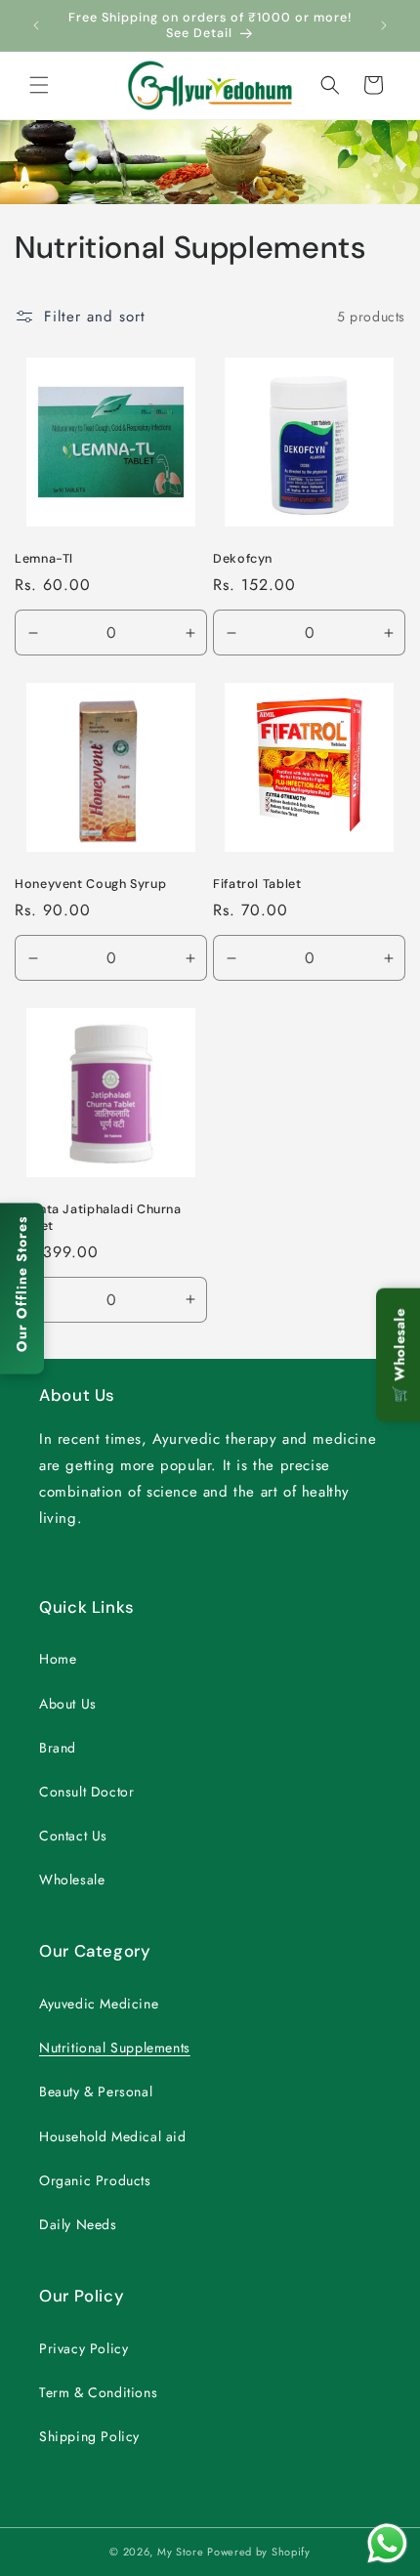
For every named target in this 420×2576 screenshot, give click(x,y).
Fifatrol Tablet (257, 884)
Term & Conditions (98, 2392)
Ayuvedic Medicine (99, 2004)
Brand (58, 1748)
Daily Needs (78, 2224)
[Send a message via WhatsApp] (387, 2543)
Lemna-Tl (44, 559)
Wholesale (72, 1879)
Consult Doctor (86, 1792)
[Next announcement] (384, 25)
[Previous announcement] (36, 25)
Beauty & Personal (96, 2091)
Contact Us (73, 1836)
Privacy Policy (84, 2348)
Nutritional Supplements (115, 2048)
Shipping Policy (89, 2436)
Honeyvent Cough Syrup (90, 884)
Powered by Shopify (259, 2552)
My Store (181, 2552)
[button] (39, 85)
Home (58, 1659)
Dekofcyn (243, 559)
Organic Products (95, 2180)
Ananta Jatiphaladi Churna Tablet (98, 1217)
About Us (68, 1704)
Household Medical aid (113, 2136)
